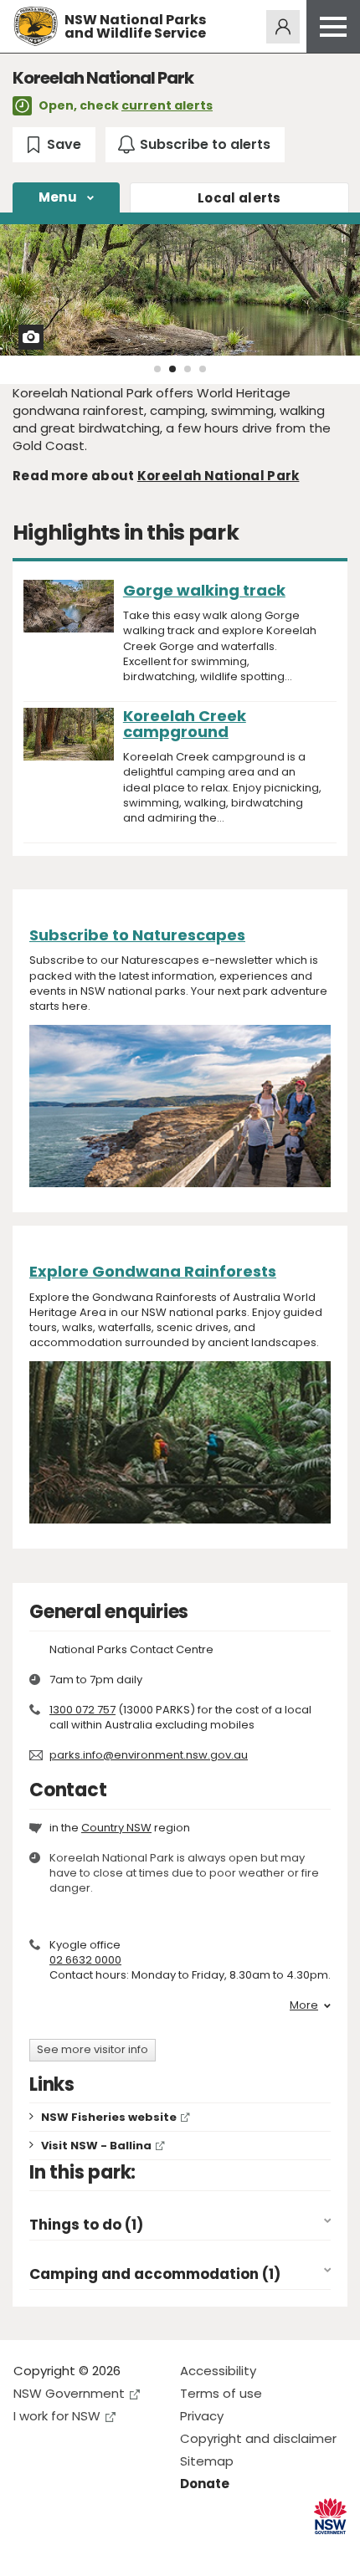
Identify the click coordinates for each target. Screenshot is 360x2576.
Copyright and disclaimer (258, 2438)
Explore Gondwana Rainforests (153, 1271)
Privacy (202, 2416)
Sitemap (207, 2461)
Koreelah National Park (219, 476)
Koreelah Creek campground (185, 724)
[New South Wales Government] (330, 2516)
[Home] (36, 26)
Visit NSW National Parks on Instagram (65, 2550)
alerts (239, 198)
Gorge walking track (204, 590)
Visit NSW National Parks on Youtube (101, 2550)
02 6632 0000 (85, 1960)
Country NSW (116, 1828)
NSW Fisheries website (109, 2117)
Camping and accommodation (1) (155, 2274)
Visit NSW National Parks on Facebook (29, 2550)
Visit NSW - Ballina (96, 2146)
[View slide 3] (188, 369)
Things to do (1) (86, 2225)
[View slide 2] (172, 369)
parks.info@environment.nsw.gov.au (149, 1755)
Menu (58, 197)
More (304, 2005)
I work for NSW (57, 2416)
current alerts (167, 105)
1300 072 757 (82, 1710)
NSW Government (69, 2393)
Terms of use (221, 2393)
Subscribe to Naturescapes (137, 935)
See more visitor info (93, 2049)
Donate (205, 2484)
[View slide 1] (157, 369)
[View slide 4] (203, 369)
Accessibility (218, 2371)
